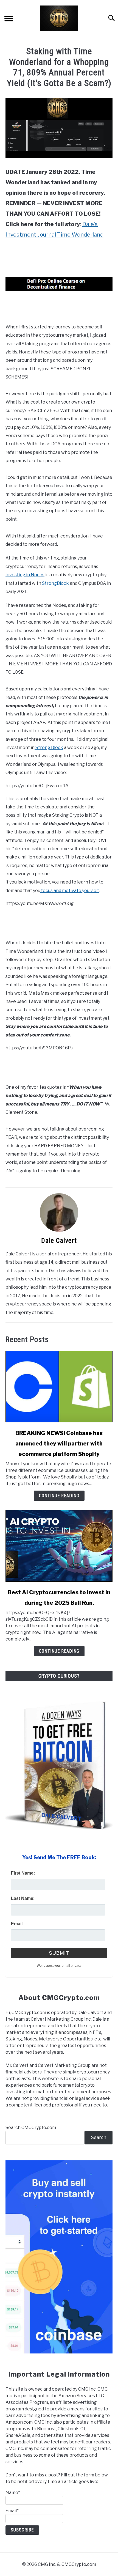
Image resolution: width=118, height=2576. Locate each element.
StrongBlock (55, 583)
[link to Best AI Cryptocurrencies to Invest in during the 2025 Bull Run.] (59, 1546)
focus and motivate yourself (70, 891)
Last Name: (23, 1898)
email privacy (72, 1966)
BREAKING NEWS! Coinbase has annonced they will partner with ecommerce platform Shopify (59, 1444)
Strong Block (49, 747)
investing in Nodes (25, 575)
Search (99, 2137)
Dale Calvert (59, 1241)
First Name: (23, 1873)
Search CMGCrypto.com (31, 2128)
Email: (17, 1924)
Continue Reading (59, 1496)
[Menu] (9, 19)
